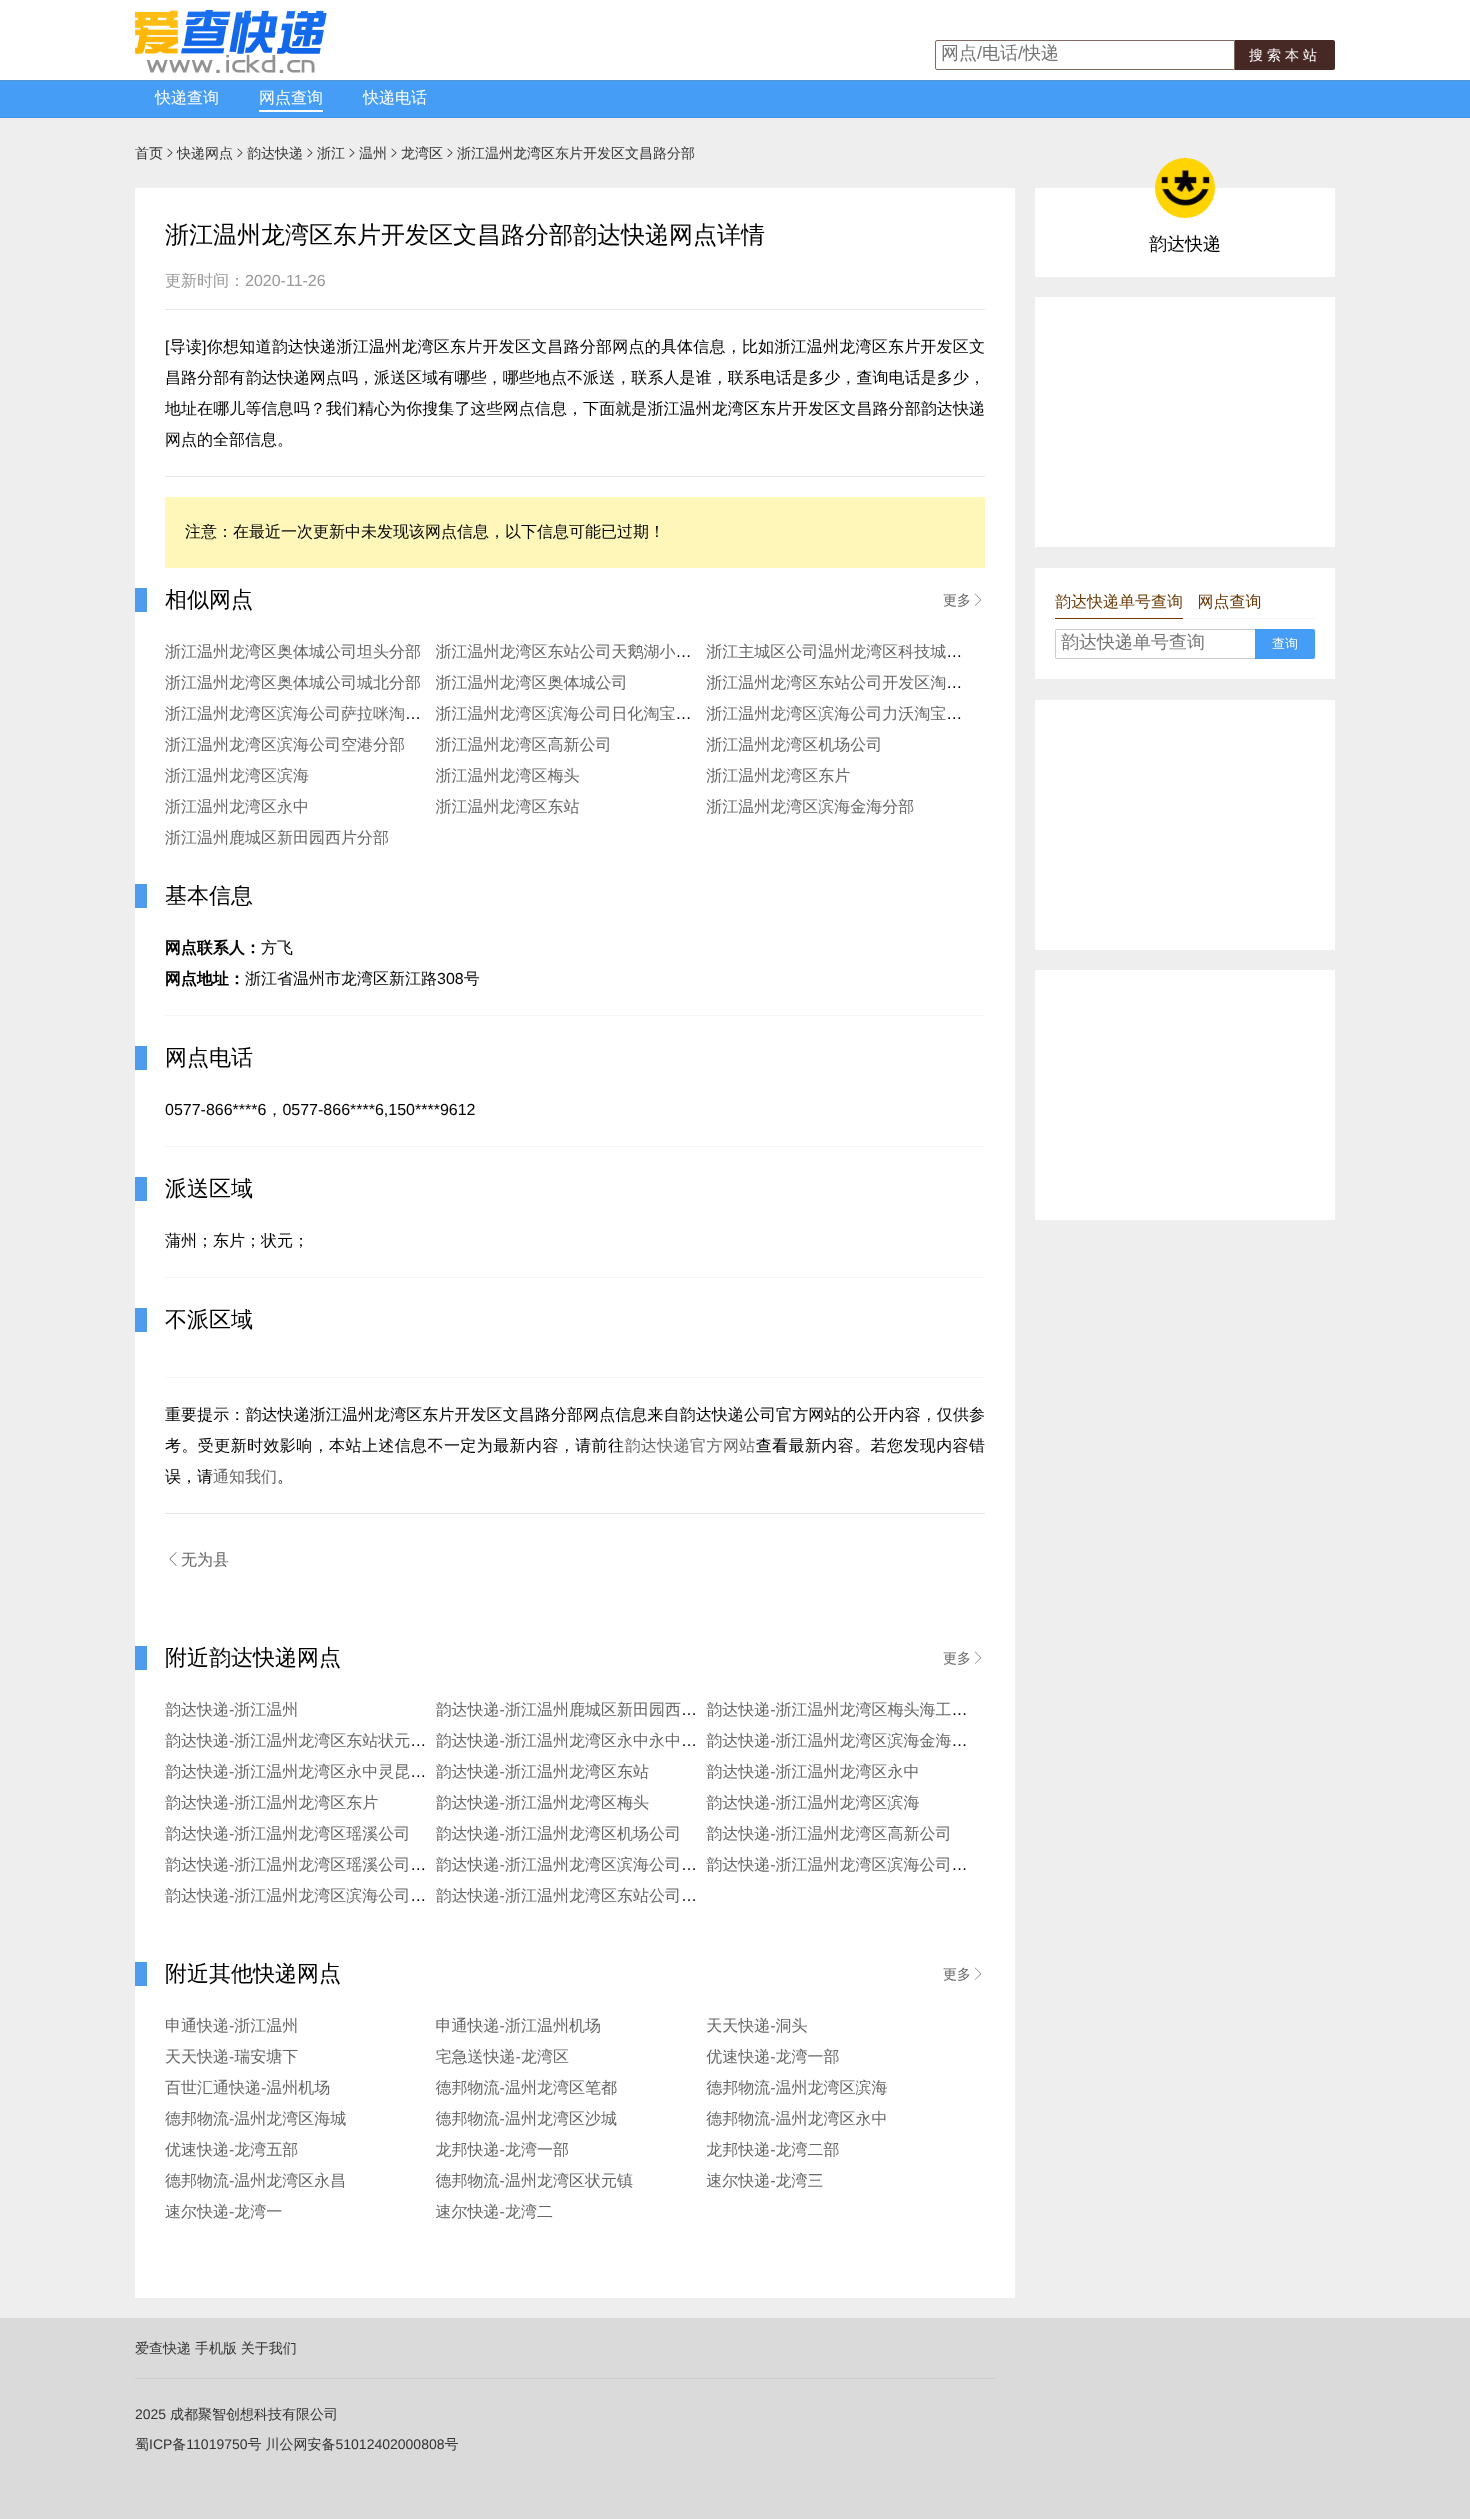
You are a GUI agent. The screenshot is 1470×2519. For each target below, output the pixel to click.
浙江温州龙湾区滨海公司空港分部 (285, 745)
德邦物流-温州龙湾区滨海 (796, 2088)
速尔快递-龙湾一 (223, 2212)
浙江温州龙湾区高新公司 (524, 745)
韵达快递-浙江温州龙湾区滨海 (812, 1803)
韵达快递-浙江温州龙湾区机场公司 (558, 1834)
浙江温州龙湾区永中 (237, 807)
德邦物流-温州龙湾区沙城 (526, 2119)
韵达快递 (275, 153)
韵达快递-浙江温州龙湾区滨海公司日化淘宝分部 (335, 1896)
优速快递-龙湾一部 (772, 2057)
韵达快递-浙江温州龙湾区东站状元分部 (303, 1741)
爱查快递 (163, 2348)
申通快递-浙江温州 (231, 2026)
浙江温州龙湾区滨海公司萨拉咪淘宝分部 (309, 714)
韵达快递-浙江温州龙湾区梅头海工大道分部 (860, 1710)
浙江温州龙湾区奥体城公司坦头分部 (293, 652)
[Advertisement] (1185, 422)
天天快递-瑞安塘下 (231, 2057)
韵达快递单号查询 (1119, 602)
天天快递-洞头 (756, 2026)
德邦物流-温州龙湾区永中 (796, 2119)
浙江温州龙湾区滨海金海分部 (810, 807)
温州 (373, 153)
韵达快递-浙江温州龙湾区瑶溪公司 (287, 1834)
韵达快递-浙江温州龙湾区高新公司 (828, 1834)
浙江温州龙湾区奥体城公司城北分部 (293, 683)
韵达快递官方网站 (689, 1446)
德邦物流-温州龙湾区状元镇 (534, 2181)
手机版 (216, 2348)
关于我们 (269, 2348)
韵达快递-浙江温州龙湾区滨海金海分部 (844, 1741)
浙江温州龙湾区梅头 (508, 776)
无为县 (197, 1560)
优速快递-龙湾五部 (231, 2150)
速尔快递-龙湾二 (494, 2212)
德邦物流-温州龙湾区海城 (255, 2119)
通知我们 (245, 1477)
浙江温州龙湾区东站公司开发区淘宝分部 (850, 683)
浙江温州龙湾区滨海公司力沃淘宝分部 (842, 714)
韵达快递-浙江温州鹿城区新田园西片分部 (582, 1710)
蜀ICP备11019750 (191, 2444)
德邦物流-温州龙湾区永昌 (255, 2181)
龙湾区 (422, 153)
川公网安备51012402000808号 (361, 2444)
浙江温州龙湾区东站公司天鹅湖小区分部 (580, 652)
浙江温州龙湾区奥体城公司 (532, 683)
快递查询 (187, 98)
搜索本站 (1285, 55)
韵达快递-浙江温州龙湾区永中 (812, 1772)
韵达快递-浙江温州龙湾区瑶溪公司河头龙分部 (327, 1865)
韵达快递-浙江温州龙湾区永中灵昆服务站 (311, 1772)
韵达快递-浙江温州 (231, 1710)
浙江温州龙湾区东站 (508, 807)
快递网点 (205, 153)
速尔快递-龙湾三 (764, 2181)
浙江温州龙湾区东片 (778, 776)
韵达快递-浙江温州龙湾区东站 (542, 1772)
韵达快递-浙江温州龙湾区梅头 (542, 1803)
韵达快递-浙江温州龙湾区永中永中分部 (574, 1741)
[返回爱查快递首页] (231, 68)
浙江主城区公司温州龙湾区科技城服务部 (850, 652)
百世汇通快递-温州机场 (247, 2088)
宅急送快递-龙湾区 (502, 2057)
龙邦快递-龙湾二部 (772, 2150)
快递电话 (395, 98)
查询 (1285, 643)
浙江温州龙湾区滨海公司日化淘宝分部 (572, 714)
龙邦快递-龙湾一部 (502, 2150)
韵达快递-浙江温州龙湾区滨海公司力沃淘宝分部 (876, 1865)
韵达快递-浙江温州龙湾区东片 (271, 1803)
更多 (964, 600)
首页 (149, 153)
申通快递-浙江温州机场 (518, 2026)
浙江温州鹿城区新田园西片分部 (277, 838)
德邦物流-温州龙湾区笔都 (526, 2088)
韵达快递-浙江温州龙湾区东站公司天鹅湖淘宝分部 (614, 1896)
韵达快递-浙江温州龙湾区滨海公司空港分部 (590, 1865)
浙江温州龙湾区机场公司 (794, 745)
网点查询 (291, 98)
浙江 (331, 153)
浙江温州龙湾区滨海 (237, 776)
